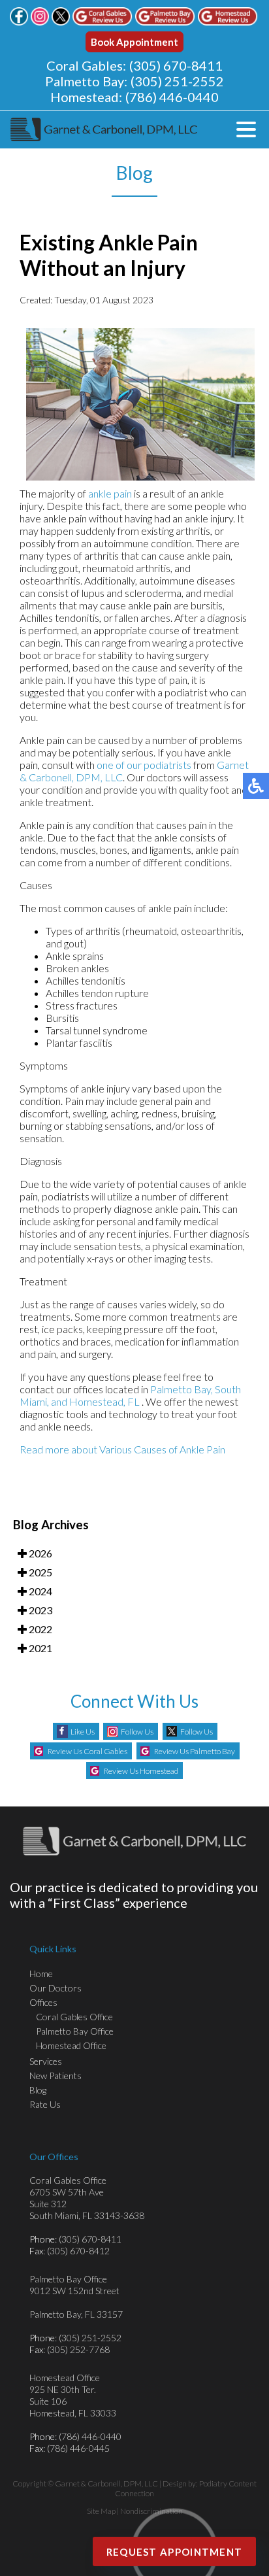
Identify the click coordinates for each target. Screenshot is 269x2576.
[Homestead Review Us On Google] (228, 22)
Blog (38, 2090)
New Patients (55, 2076)
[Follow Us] (40, 22)
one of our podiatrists (144, 765)
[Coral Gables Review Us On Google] (103, 22)
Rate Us (45, 2104)
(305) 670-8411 (176, 65)
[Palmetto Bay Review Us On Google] (165, 22)
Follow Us (137, 1732)
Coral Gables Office (74, 2017)
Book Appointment (134, 42)
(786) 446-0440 (172, 97)
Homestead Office (71, 2045)
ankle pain (110, 493)
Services (46, 2061)
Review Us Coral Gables (87, 1751)
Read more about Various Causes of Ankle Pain (122, 1449)
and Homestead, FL (95, 1401)
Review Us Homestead (141, 1771)
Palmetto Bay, (182, 1389)
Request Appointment (175, 2552)
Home (41, 1974)
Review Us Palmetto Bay (195, 1751)
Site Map (101, 2511)
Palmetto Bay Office (75, 2031)
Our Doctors (55, 1988)
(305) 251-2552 (177, 81)
